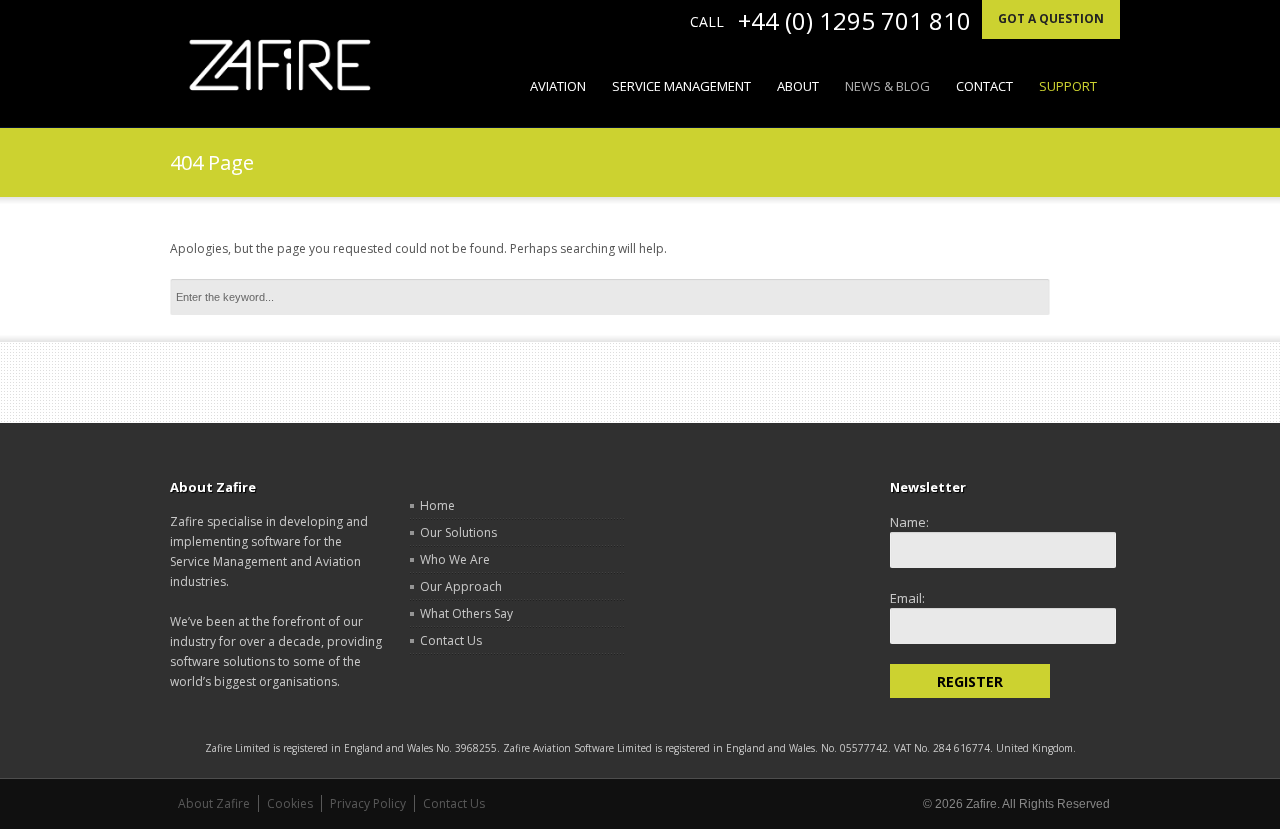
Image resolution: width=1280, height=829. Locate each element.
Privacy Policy (368, 803)
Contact (984, 86)
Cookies (290, 803)
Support (1068, 86)
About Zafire (214, 803)
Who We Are (455, 559)
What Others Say (466, 613)
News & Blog (887, 86)
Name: (909, 522)
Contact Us (451, 640)
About (791, 86)
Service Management (681, 86)
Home (437, 505)
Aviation (558, 86)
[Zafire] (280, 65)
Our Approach (461, 586)
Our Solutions (458, 532)
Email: (907, 598)
